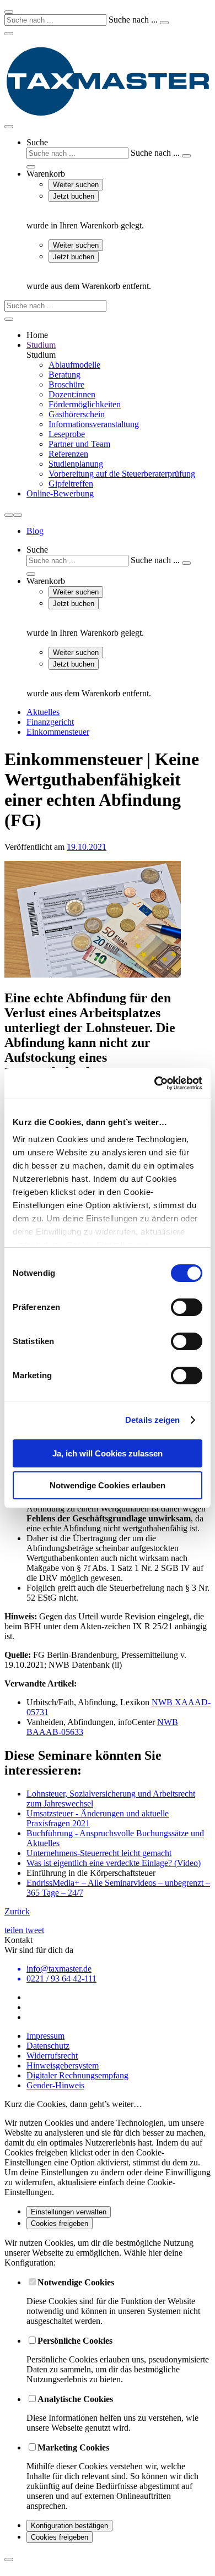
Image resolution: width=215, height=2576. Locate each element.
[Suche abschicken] (164, 23)
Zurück (17, 1911)
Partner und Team (79, 444)
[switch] (187, 1307)
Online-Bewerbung (60, 493)
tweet (35, 1930)
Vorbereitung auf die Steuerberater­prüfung (122, 474)
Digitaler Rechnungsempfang (77, 2075)
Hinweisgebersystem (63, 2065)
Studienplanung (76, 464)
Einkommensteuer (58, 732)
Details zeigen (152, 1420)
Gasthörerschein (77, 414)
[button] (119, 153)
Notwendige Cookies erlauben (108, 1485)
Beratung (64, 375)
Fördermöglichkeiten (85, 404)
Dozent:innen (72, 394)
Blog (35, 531)
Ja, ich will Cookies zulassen (108, 1453)
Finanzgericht (50, 722)
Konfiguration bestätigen (69, 2526)
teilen (15, 1930)
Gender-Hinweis (55, 2085)
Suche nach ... (133, 20)
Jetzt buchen (74, 196)
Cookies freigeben (60, 2223)
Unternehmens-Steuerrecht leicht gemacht (99, 1853)
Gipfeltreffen (71, 484)
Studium (41, 345)
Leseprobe (67, 434)
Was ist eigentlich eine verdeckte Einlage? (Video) (114, 1863)
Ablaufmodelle (74, 365)
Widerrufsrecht (52, 2056)
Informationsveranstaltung (94, 424)
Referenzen (68, 454)
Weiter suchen (76, 185)
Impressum (45, 2036)
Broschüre (66, 384)
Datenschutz (48, 2046)
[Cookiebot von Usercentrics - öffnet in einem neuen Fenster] (155, 1083)
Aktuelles (43, 712)
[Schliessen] (9, 2559)
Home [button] (37, 335)
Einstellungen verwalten (69, 2212)
